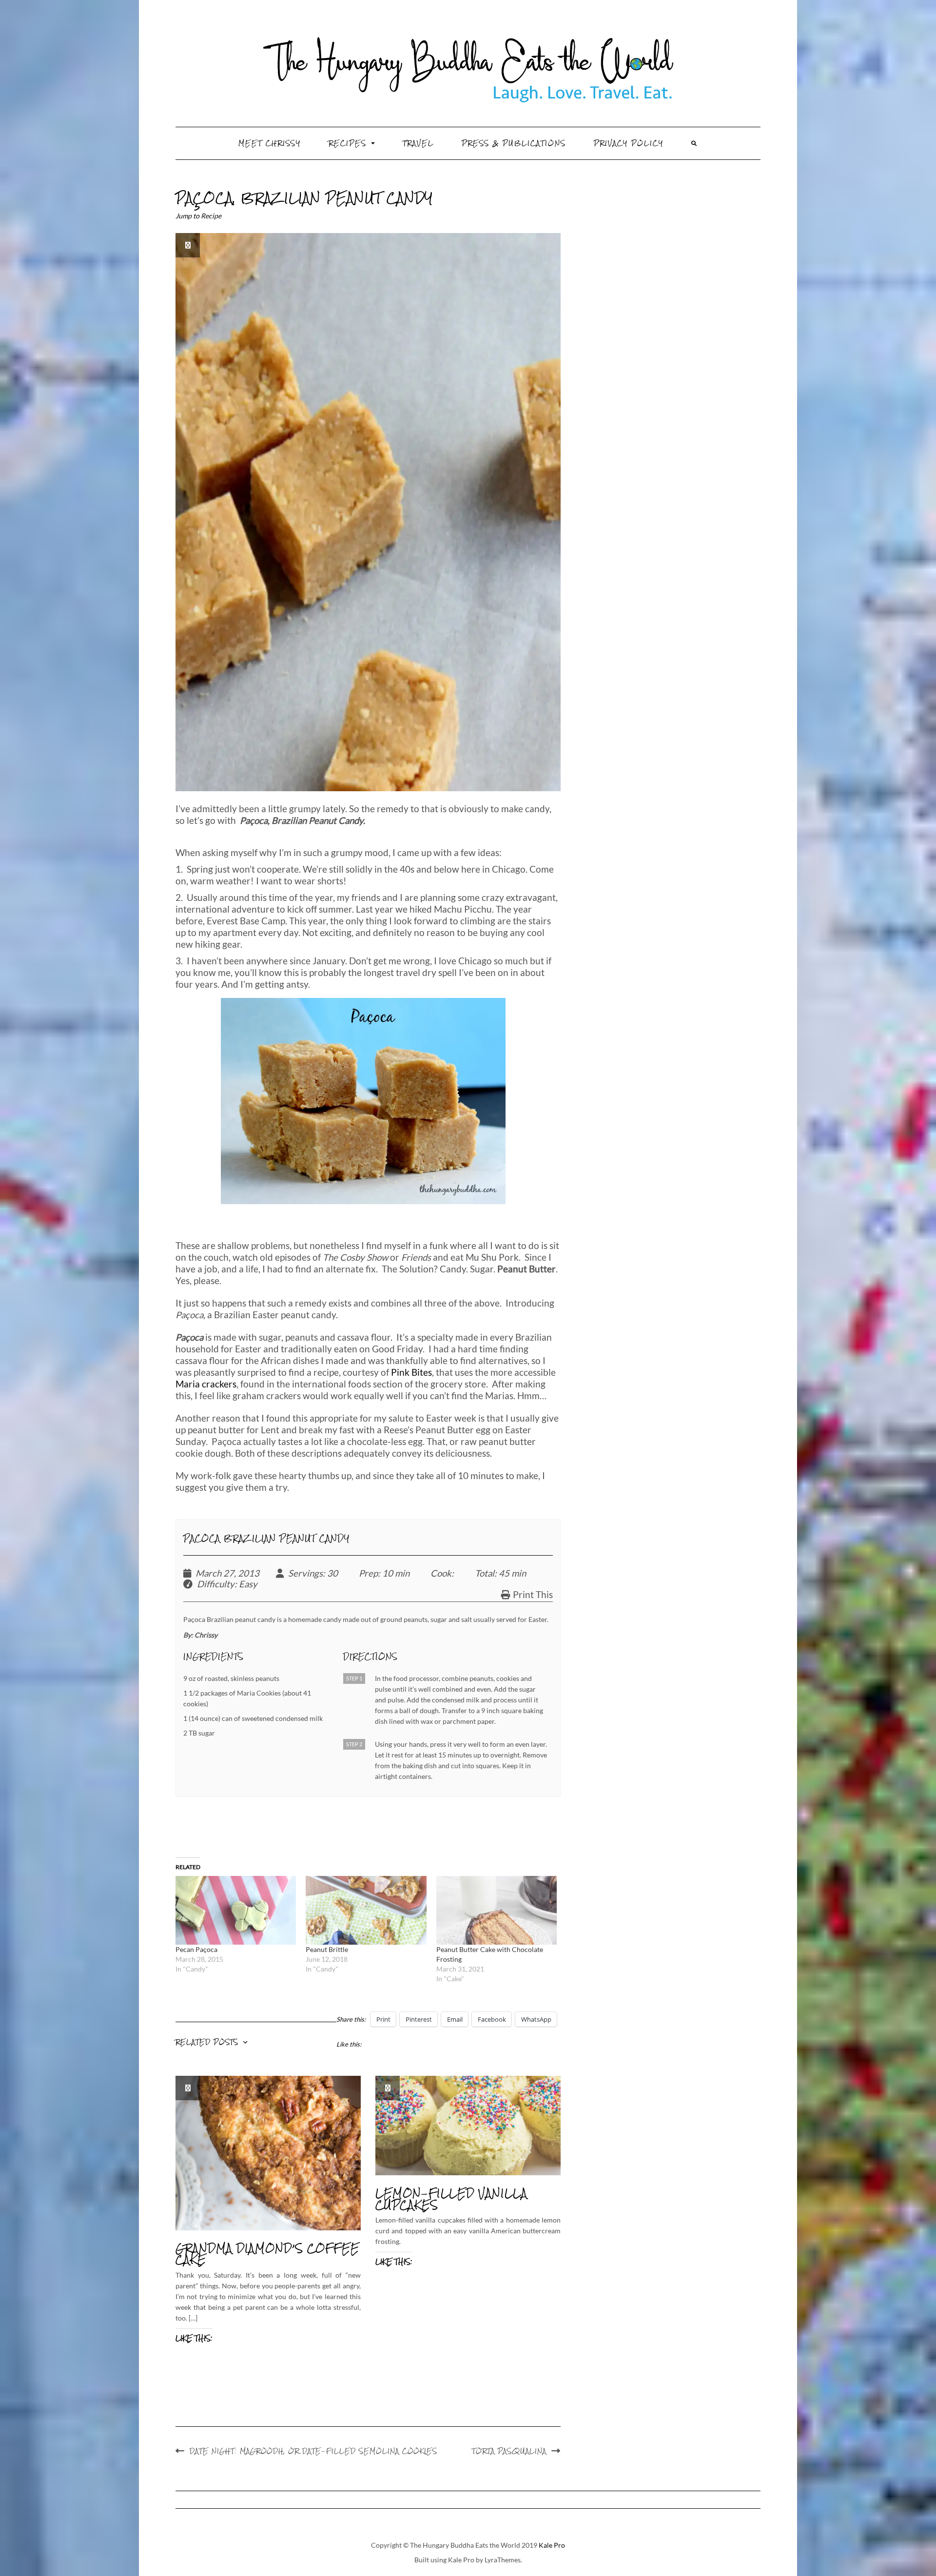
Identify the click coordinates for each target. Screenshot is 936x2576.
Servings (305, 1573)
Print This (533, 1595)
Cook (441, 1573)
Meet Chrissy (270, 143)
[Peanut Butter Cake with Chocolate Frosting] (497, 1910)
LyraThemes (503, 2560)
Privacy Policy (629, 143)
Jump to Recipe (198, 216)
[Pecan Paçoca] (236, 1910)
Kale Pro (552, 2545)
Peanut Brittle (327, 1949)
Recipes (349, 143)
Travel (418, 143)
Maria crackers (206, 1384)
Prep (368, 1573)
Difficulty (216, 1584)
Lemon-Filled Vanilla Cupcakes (451, 2199)
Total (485, 1573)
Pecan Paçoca (196, 1949)
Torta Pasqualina (509, 2451)
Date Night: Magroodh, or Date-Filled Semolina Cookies (313, 2451)
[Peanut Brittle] (366, 1910)
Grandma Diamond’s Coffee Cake (267, 2254)
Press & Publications (514, 143)
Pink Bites (411, 1372)
